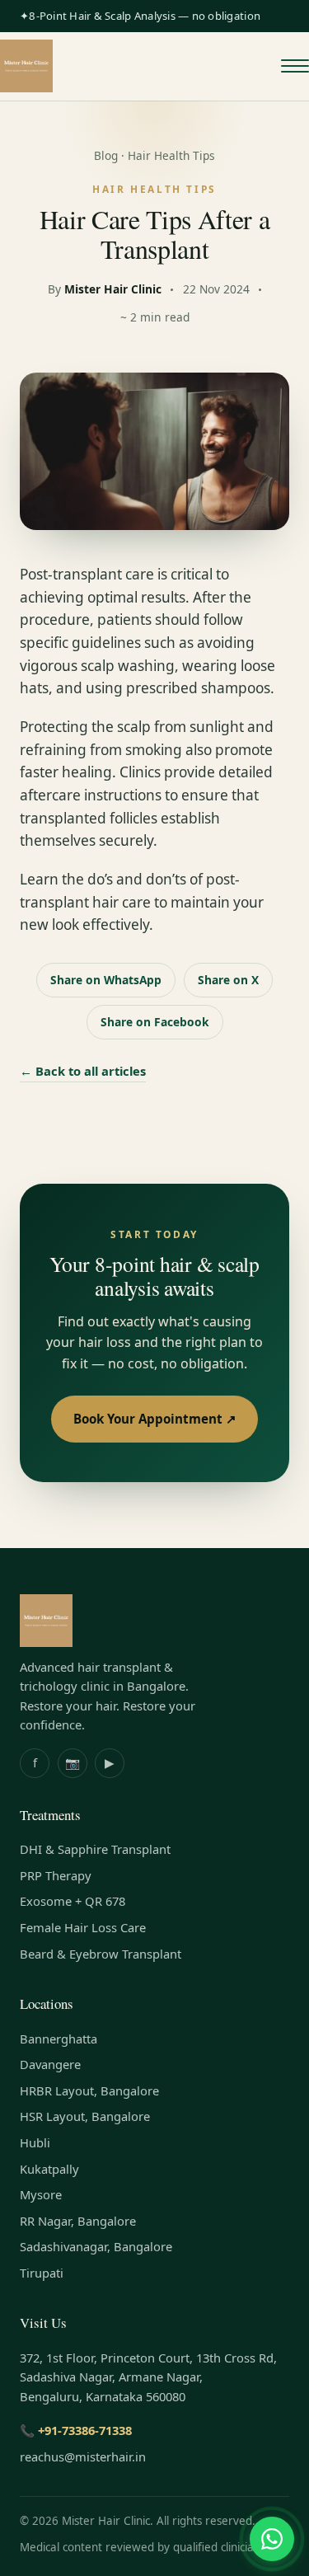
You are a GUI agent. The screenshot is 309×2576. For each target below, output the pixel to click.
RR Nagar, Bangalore (78, 2221)
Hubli (35, 2142)
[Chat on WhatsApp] (272, 2539)
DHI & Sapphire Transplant (95, 1849)
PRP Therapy (56, 1875)
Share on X (228, 980)
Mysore (41, 2194)
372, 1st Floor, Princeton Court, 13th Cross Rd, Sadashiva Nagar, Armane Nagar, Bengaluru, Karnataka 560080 (148, 2377)
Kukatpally (49, 2169)
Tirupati (42, 2273)
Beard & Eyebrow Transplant (101, 1954)
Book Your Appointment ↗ (155, 1419)
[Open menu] (295, 66)
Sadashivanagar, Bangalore (96, 2246)
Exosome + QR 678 (73, 1901)
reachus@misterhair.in (83, 2456)
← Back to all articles (83, 1071)
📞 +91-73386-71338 (76, 2430)
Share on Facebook (155, 1022)
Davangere (50, 2064)
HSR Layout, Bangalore (85, 2116)
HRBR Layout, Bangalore (89, 2090)
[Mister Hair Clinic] (26, 66)
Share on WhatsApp (106, 980)
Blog (106, 155)
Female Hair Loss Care (83, 1927)
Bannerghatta (59, 2039)
